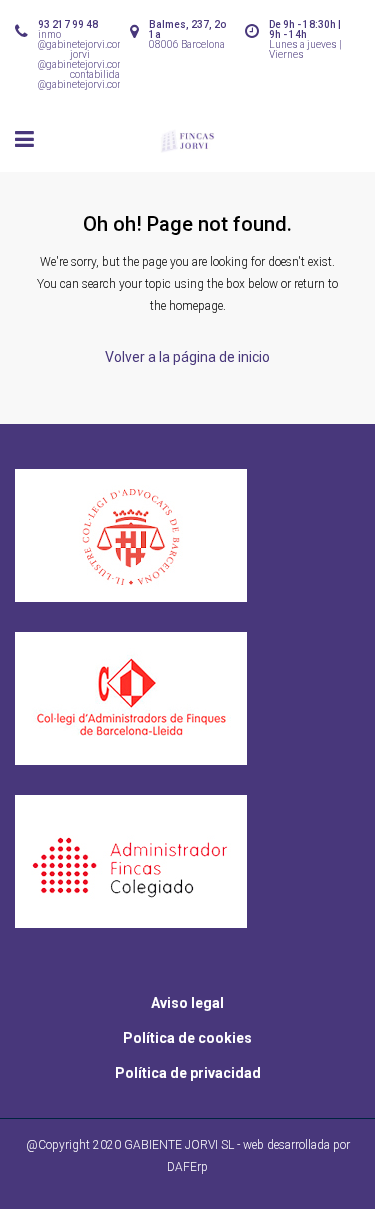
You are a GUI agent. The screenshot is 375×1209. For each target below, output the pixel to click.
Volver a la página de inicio (187, 357)
